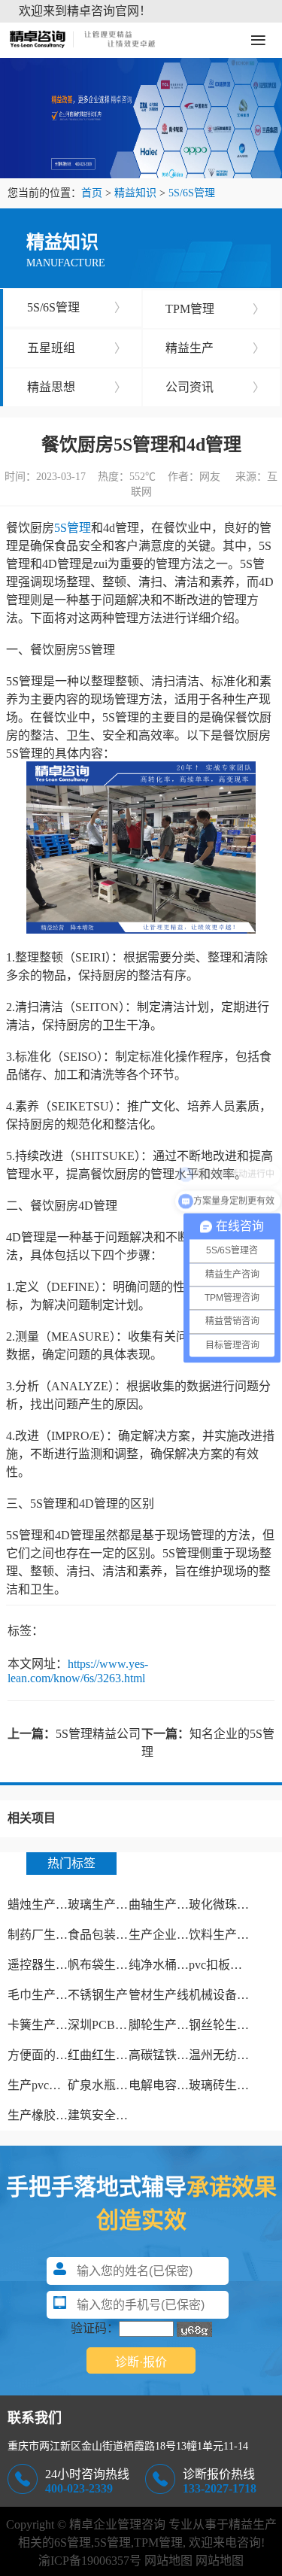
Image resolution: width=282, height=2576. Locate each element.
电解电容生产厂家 (177, 2085)
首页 (92, 193)
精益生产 (215, 348)
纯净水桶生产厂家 (177, 1965)
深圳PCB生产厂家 (115, 2025)
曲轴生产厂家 (165, 1905)
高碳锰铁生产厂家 (177, 2055)
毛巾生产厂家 (44, 1995)
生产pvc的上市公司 (58, 2085)
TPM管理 (215, 309)
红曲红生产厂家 (110, 2055)
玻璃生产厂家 (104, 1905)
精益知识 (135, 193)
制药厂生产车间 (50, 1935)
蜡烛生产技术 (44, 1905)
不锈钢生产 (98, 1995)
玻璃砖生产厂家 (231, 2085)
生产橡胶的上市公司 (62, 2115)
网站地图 (168, 2561)
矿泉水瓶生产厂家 (116, 2085)
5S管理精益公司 (98, 1734)
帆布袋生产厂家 (110, 1965)
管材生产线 (159, 1995)
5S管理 (73, 528)
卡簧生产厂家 (44, 2025)
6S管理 (73, 2543)
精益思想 (77, 387)
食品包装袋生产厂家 (122, 1935)
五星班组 (77, 348)
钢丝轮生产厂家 (231, 2025)
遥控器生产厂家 (50, 1965)
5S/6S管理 (192, 193)
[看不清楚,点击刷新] (194, 2329)
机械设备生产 (225, 1995)
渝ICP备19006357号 (90, 2561)
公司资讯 (215, 387)
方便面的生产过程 (56, 2055)
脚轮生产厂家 (165, 2025)
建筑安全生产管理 (116, 2115)
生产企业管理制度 (177, 1935)
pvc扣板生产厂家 (233, 1965)
